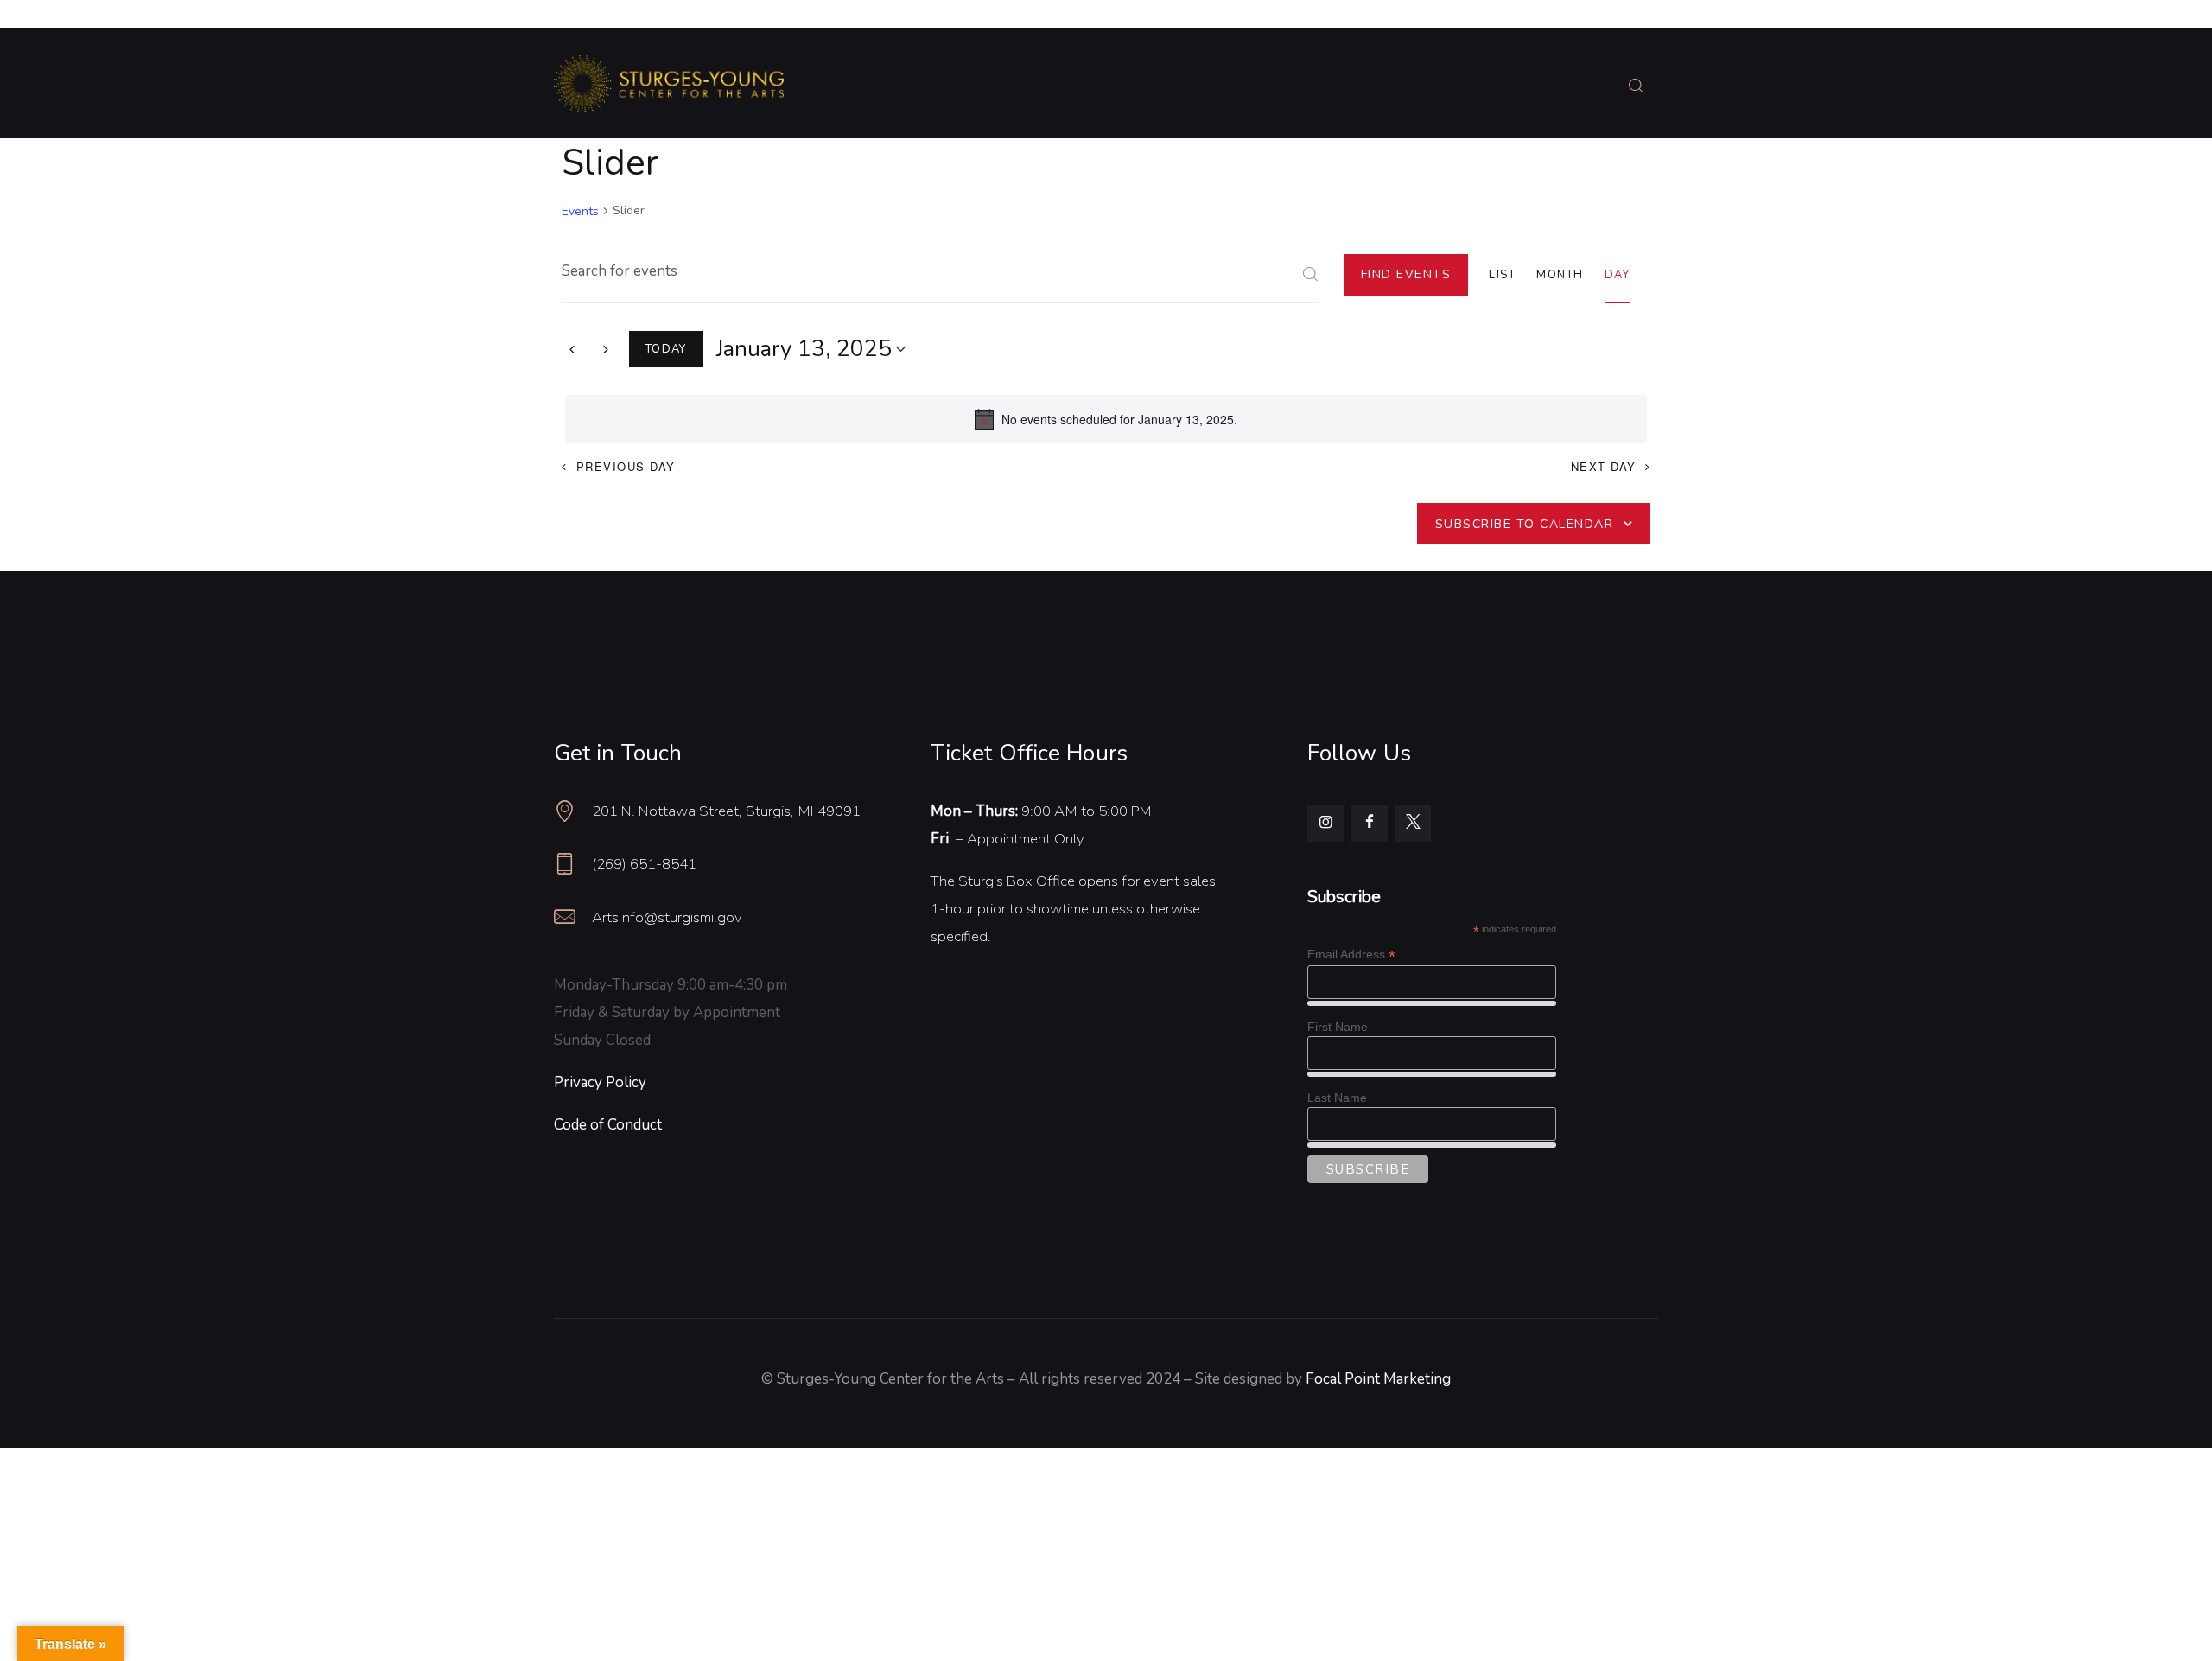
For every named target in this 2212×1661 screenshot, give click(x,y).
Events (580, 211)
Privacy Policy (600, 1082)
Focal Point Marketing (1378, 1379)
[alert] (1106, 419)
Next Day (1604, 466)
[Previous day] (572, 349)
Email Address (1351, 955)
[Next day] (606, 349)
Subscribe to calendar (1525, 524)
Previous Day (626, 466)
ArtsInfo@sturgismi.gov (667, 917)
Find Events (1406, 274)
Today (666, 349)
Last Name (1337, 1098)
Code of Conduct (608, 1125)
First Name (1338, 1027)
